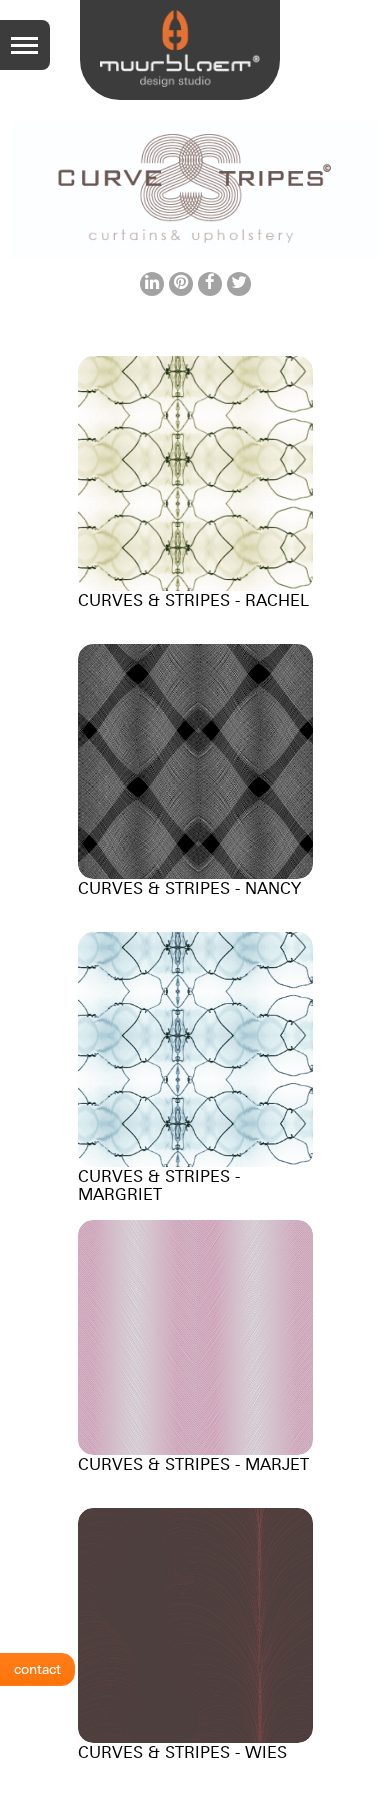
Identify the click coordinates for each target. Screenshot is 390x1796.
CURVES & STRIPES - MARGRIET (159, 1185)
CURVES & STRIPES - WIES (182, 1752)
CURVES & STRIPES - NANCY (189, 888)
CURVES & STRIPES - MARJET (193, 1464)
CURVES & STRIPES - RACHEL (193, 600)
